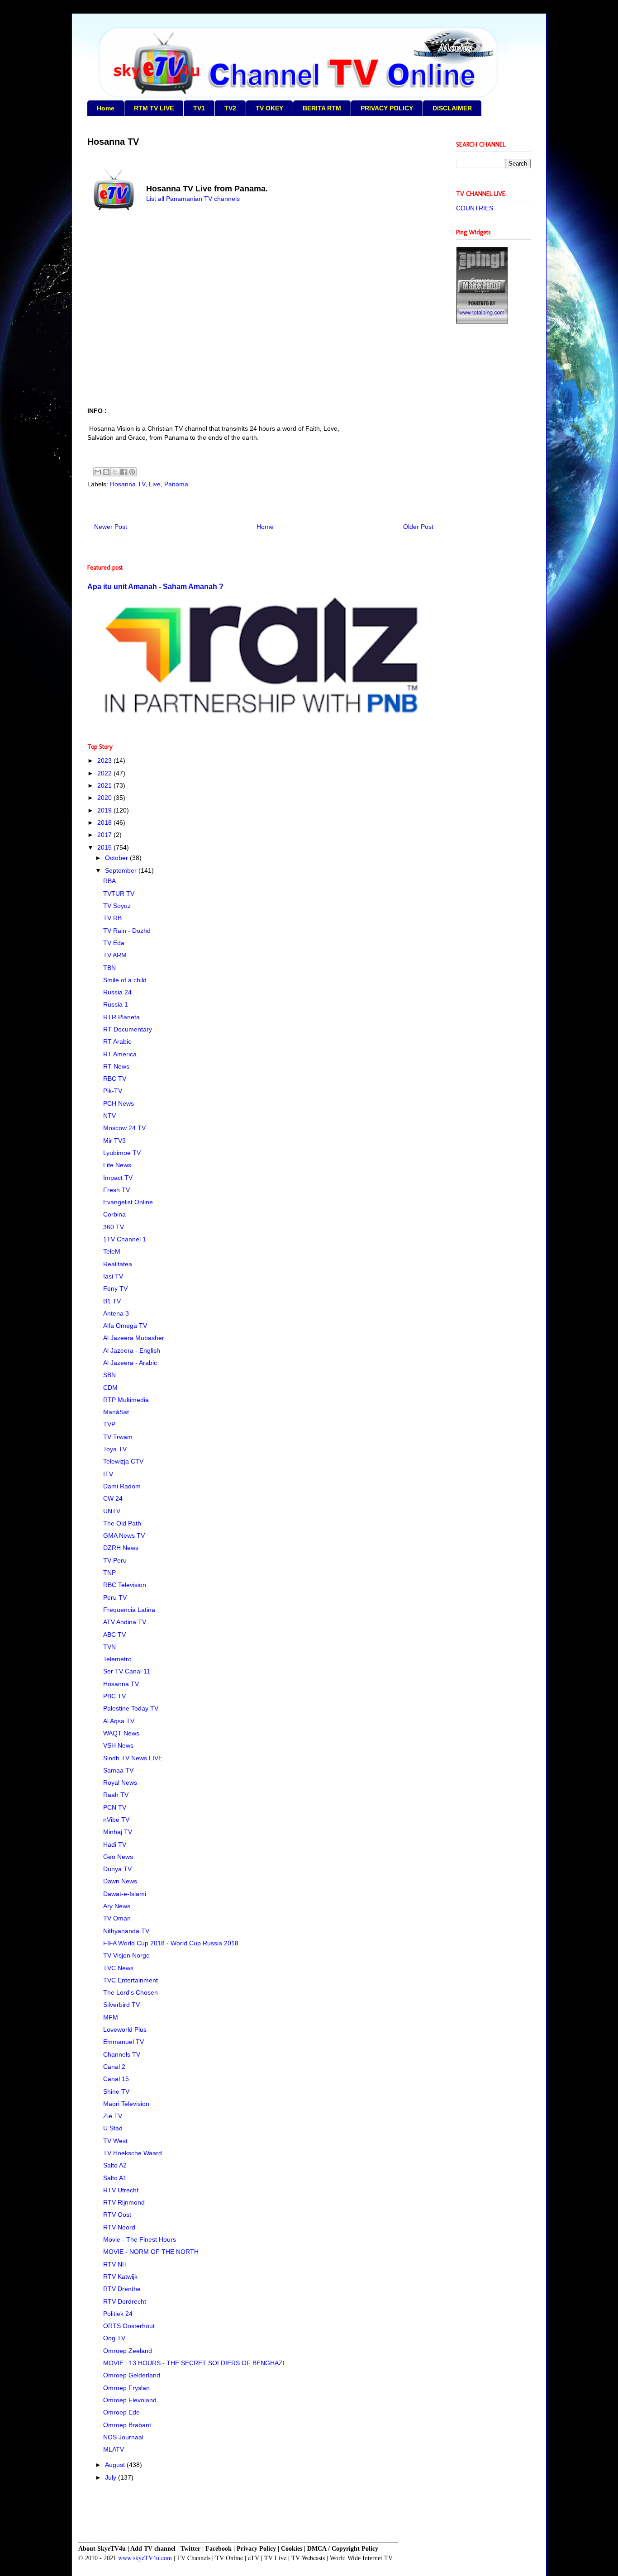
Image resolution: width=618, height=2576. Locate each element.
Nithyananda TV (126, 1931)
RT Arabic (117, 1041)
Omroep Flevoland (130, 2400)
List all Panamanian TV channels (194, 199)
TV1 (199, 108)
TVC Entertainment (131, 1980)
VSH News (118, 1745)
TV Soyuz (117, 906)
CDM (110, 1388)
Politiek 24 (118, 2314)
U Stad (113, 2128)
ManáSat (116, 1412)
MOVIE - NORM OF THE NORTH (151, 2252)
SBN (109, 1375)
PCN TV (115, 1807)
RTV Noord (119, 2227)
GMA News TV (124, 1535)
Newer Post (111, 527)
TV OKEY (269, 108)
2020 (105, 798)
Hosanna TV (128, 484)
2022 (105, 773)
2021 (105, 785)
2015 (105, 847)
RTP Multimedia (126, 1400)
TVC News (118, 1968)
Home (106, 108)
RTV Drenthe (122, 2289)
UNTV (112, 1511)
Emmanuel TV (124, 2042)
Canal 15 (116, 2079)
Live (155, 484)
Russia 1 (116, 1004)
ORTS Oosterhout (129, 2326)
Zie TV (113, 2116)
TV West (115, 2141)
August (116, 2465)
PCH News (119, 1103)
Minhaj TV (118, 1832)
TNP (109, 1573)
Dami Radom (122, 1486)
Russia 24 (117, 992)
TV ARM (115, 955)
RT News (116, 1066)
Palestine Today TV (131, 1708)
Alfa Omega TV (125, 1326)
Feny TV (115, 1288)
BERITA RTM (322, 108)
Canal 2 (114, 2067)
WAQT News (121, 1733)
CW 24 (113, 1498)
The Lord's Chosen (131, 1992)
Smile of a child (125, 980)
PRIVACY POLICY (387, 108)
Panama (176, 484)
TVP (109, 1424)
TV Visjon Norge (126, 1955)
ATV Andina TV (125, 1622)
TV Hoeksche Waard (133, 2153)
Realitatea (118, 1264)
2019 (105, 810)
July (112, 2477)
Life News (117, 1165)
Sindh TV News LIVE (133, 1758)
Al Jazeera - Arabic (130, 1363)
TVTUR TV (119, 894)
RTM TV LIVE (154, 108)
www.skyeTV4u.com (145, 2558)
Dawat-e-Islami (125, 1894)
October (117, 858)
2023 (105, 760)
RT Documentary (128, 1029)
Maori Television (126, 2104)
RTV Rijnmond (124, 2202)
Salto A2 (115, 2165)
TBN (109, 968)
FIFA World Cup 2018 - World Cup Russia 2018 (171, 1943)
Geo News (118, 1857)
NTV (109, 1116)
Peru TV (115, 1597)
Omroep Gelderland (132, 2375)
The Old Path (122, 1523)
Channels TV (122, 2054)
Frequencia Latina (129, 1610)
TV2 (230, 108)
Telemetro (117, 1659)
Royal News (120, 1782)
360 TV (114, 1227)
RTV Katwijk (120, 2277)
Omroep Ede (121, 2412)
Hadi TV (115, 1844)
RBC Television (125, 1585)
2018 (105, 822)
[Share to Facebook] (124, 472)
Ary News (117, 1906)
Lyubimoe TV (122, 1153)
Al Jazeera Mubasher (134, 1338)
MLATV (114, 2449)
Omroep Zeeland (128, 2351)
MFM (111, 2017)
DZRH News (121, 1548)
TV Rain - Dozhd (127, 931)
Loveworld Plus (125, 2029)
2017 (105, 835)
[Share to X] (115, 472)
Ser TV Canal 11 (127, 1671)
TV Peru (115, 1560)
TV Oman (117, 1918)
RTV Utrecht (121, 2190)
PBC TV (114, 1696)
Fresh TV (116, 1190)
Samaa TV (118, 1770)
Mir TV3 (114, 1141)
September (122, 870)
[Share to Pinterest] (132, 472)
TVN (109, 1647)
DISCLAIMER (452, 108)
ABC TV (114, 1635)
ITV (108, 1474)
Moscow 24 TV (124, 1128)
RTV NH (115, 2264)
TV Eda (114, 943)
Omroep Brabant (127, 2425)
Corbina (114, 1214)
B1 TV (112, 1301)
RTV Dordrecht (125, 2301)
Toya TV (115, 1449)
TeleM (112, 1251)
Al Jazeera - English (132, 1350)
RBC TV (115, 1079)
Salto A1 (115, 2178)
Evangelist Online (128, 1202)
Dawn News (120, 1881)
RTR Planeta (121, 1017)
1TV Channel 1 (125, 1239)
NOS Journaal (123, 2437)
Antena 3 (116, 1313)
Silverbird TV (121, 2005)
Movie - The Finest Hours (140, 2239)
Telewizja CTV (123, 1461)
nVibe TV (116, 1820)
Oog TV (114, 2338)
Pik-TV (113, 1091)
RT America (120, 1054)
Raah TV (116, 1795)
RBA (109, 881)
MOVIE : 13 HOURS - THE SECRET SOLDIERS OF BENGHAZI (194, 2363)
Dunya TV (117, 1869)
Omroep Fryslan (126, 2388)
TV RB (112, 918)
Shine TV (116, 2091)
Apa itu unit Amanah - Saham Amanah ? (155, 586)
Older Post (418, 527)
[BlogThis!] (106, 472)
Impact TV (118, 1178)
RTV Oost (117, 2215)
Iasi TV (113, 1276)
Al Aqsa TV (119, 1721)
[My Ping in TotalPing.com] (482, 321)
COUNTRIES (475, 208)
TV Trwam (118, 1437)
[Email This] (98, 472)
